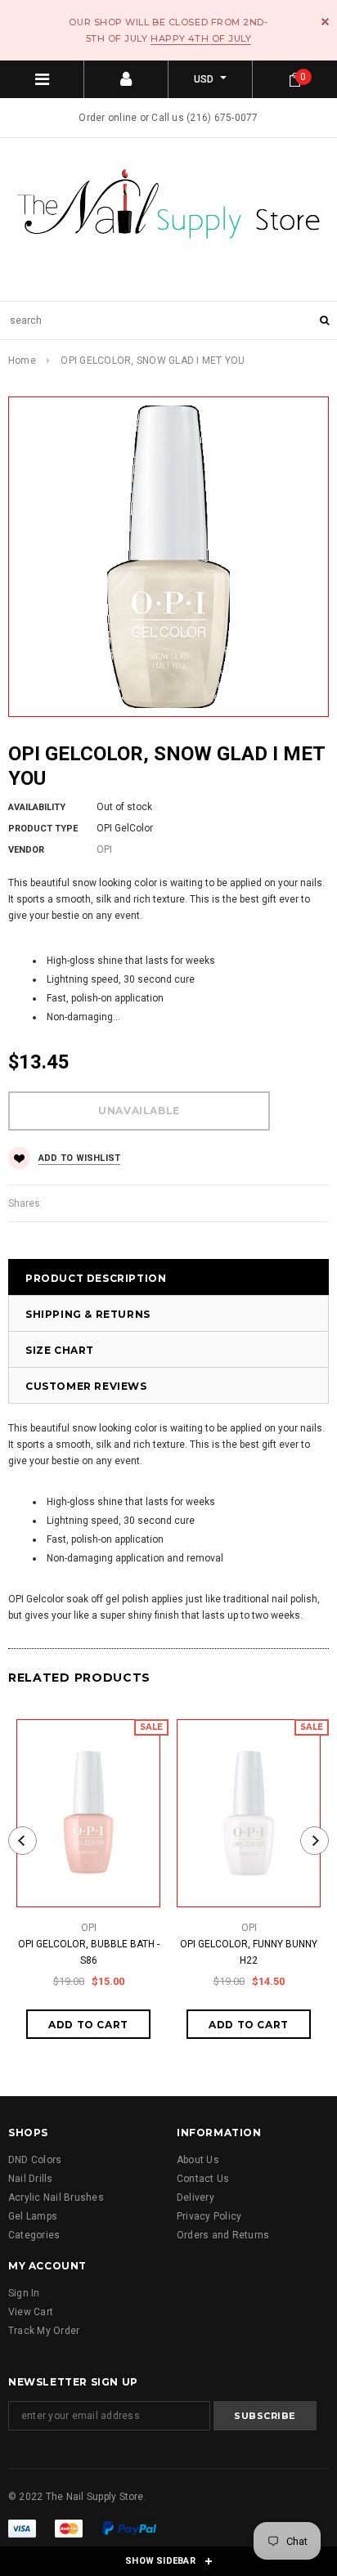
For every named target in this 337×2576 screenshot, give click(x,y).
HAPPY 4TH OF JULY (201, 38)
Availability (37, 807)
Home (22, 361)
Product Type (43, 829)
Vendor (26, 850)
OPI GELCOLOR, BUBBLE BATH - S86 (89, 1952)
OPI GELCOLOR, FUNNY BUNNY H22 (249, 1952)
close (325, 22)
